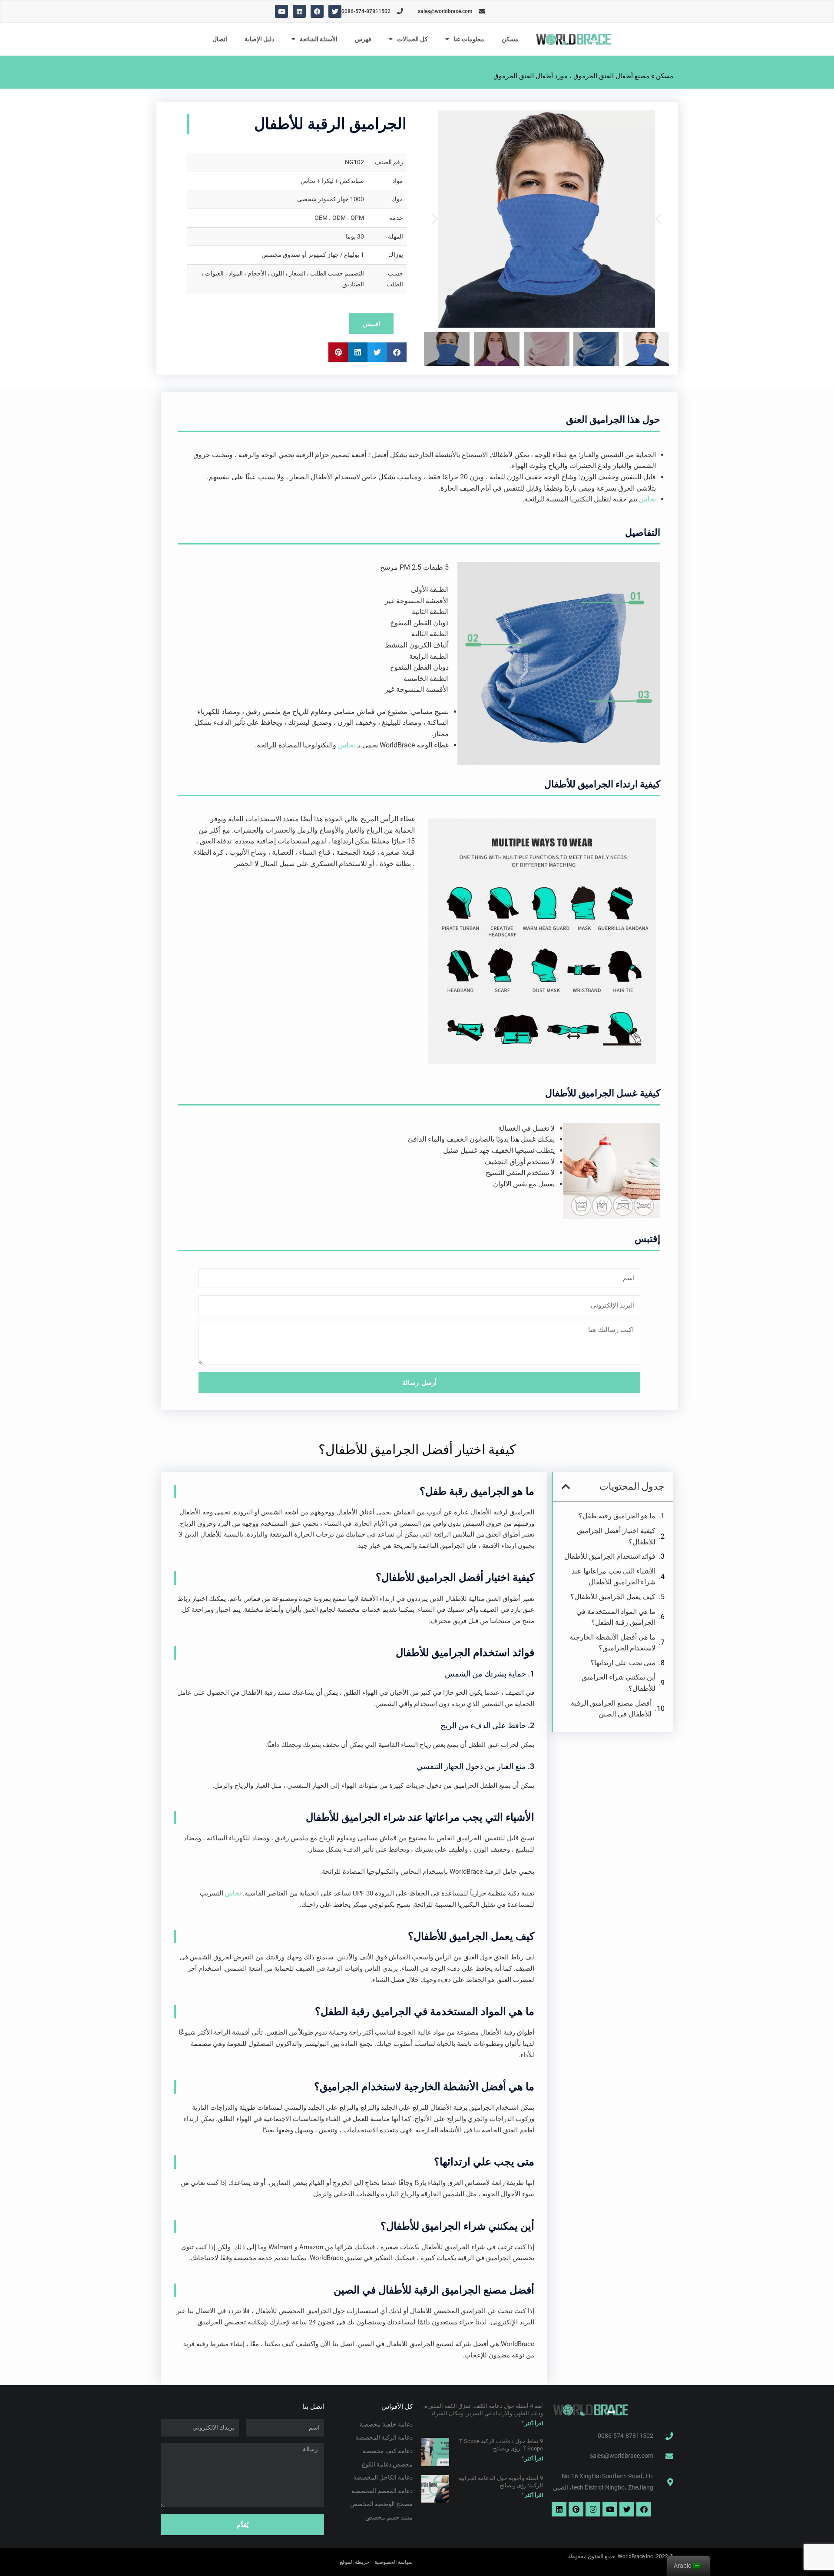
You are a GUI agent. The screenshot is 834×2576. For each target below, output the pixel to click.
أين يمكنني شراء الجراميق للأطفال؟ (619, 1683)
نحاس (647, 499)
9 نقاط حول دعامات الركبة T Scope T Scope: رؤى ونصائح (501, 2445)
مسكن (510, 39)
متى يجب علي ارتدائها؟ (623, 1663)
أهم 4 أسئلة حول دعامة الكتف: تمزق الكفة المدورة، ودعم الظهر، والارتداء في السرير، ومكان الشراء (483, 2410)
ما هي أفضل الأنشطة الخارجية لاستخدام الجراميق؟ (612, 1643)
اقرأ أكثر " (532, 2423)
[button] (658, 219)
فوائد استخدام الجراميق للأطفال (610, 1556)
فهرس (363, 39)
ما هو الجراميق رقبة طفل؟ (617, 1516)
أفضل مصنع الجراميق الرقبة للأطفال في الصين (611, 1709)
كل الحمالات (412, 39)
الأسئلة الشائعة (319, 39)
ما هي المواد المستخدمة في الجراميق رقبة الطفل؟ (616, 1617)
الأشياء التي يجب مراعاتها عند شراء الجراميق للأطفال (614, 1577)
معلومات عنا (469, 39)
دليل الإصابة (259, 39)
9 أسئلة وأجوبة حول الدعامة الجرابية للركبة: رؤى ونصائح (501, 2482)
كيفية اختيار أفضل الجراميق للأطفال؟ (616, 1536)
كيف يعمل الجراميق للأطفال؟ (613, 1597)
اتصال (220, 39)
